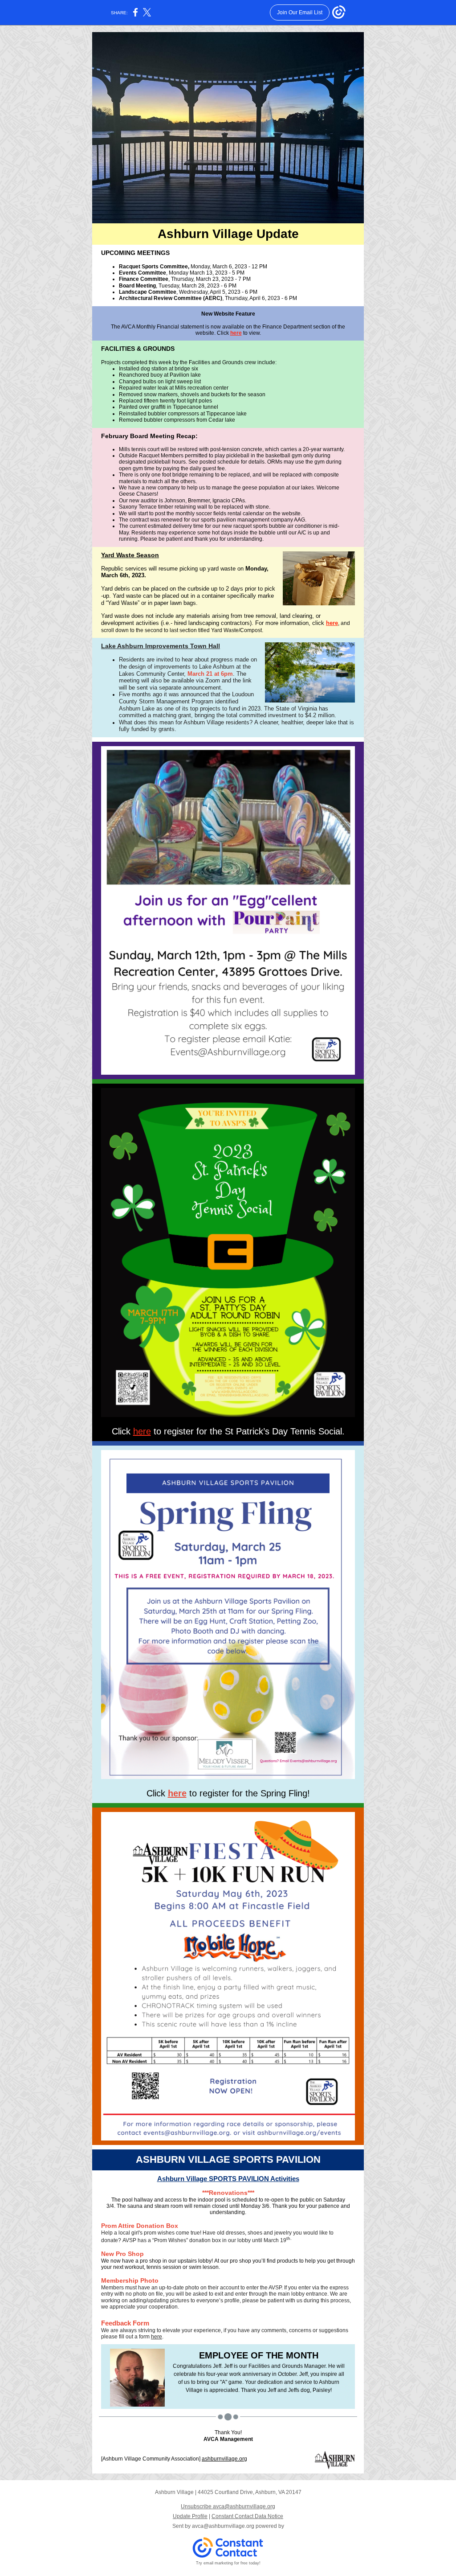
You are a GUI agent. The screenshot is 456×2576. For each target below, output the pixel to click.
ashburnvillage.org (224, 2459)
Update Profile (190, 2516)
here (236, 333)
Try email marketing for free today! (228, 2563)
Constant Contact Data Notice (247, 2516)
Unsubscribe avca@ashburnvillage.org (228, 2506)
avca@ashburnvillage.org (223, 2526)
